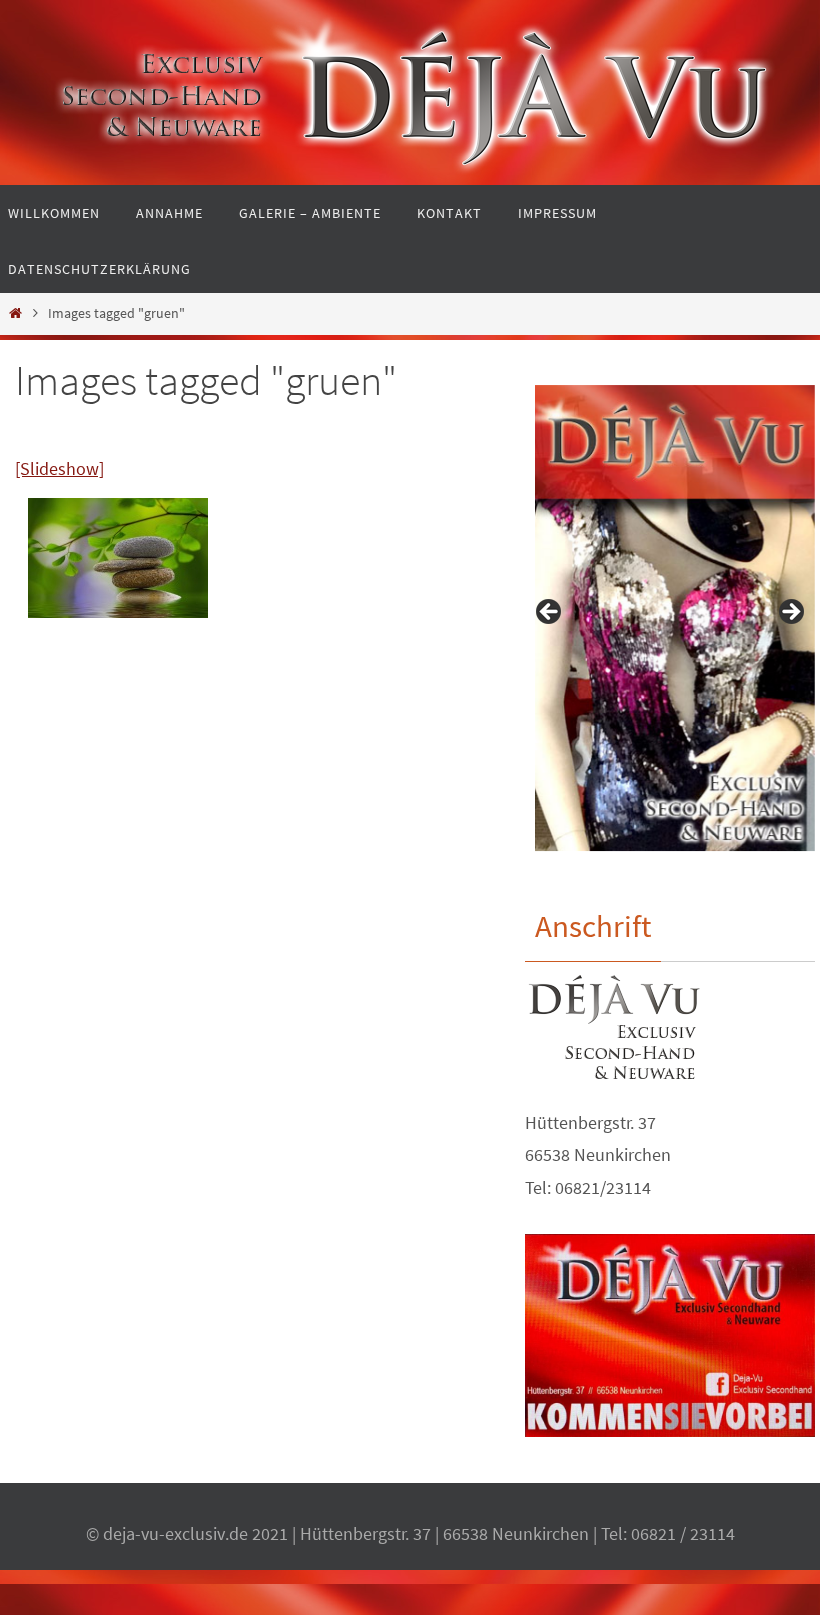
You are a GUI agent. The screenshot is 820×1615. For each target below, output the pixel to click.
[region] (670, 618)
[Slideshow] (59, 468)
